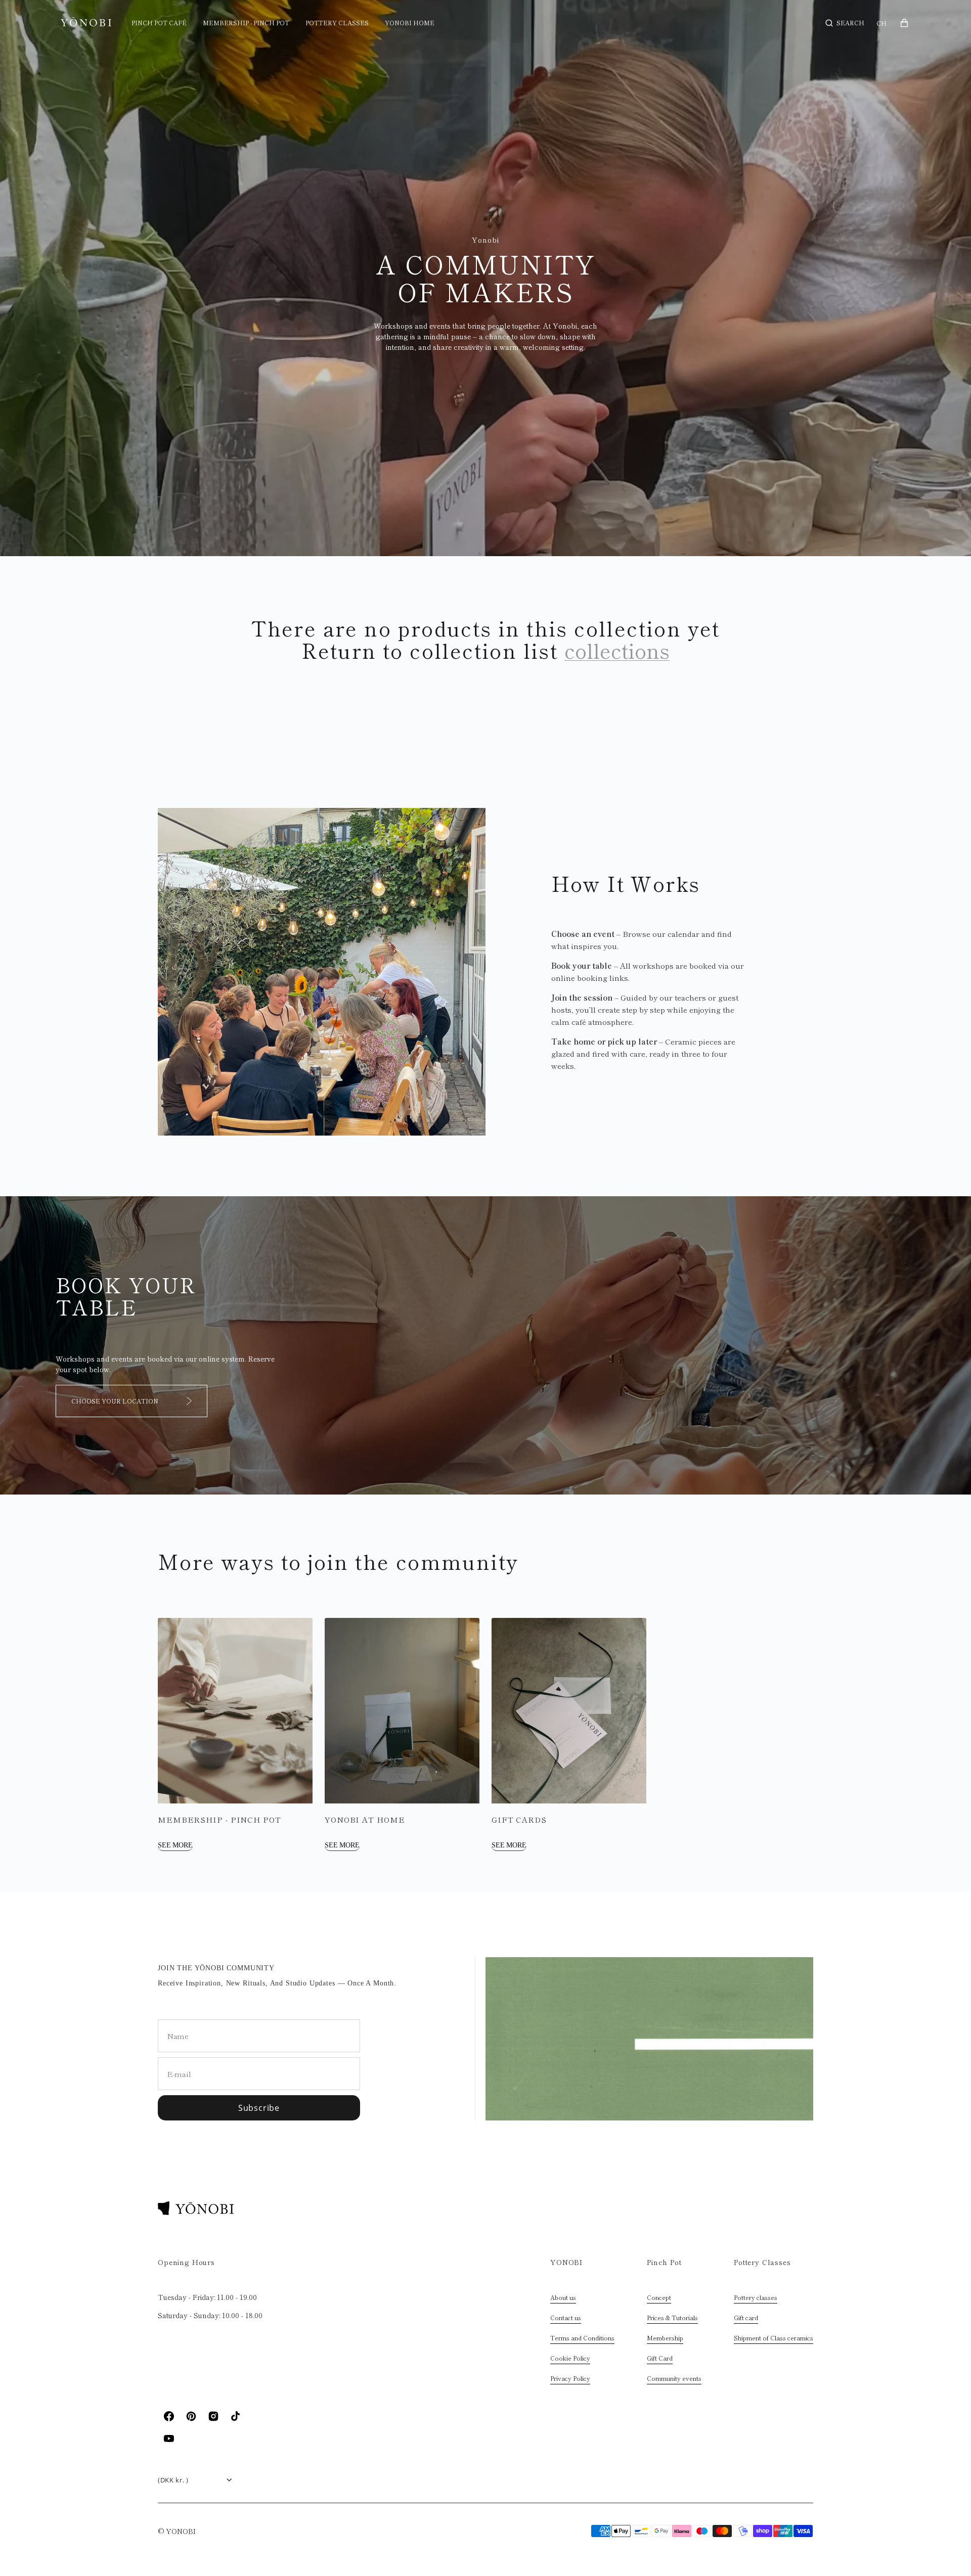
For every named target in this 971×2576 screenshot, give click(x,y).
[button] (845, 23)
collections (617, 650)
